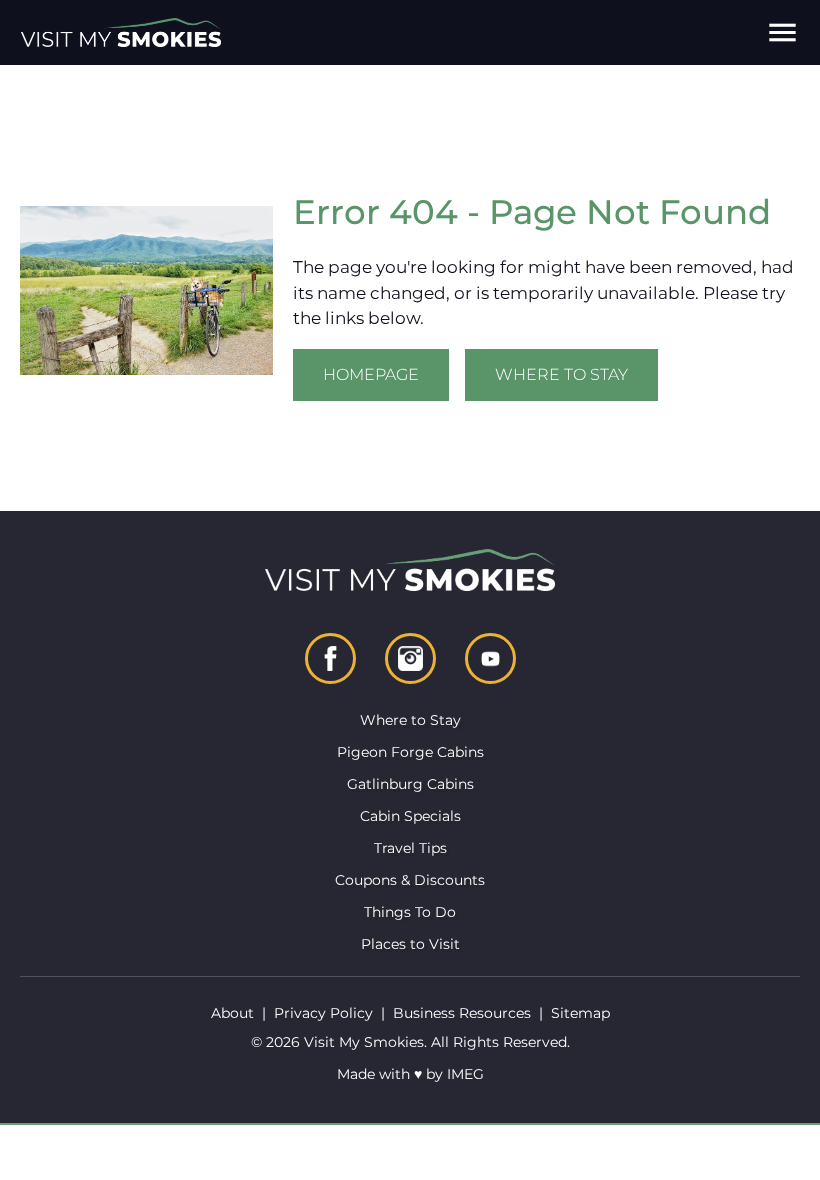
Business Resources (462, 1013)
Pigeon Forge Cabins (410, 752)
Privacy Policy (323, 1013)
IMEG (465, 1074)
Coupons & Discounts (410, 880)
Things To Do (410, 912)
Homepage (371, 374)
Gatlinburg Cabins (410, 784)
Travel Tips (410, 848)
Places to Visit (410, 944)
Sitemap (580, 1013)
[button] (782, 32)
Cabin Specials (410, 816)
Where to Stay (561, 374)
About (232, 1013)
